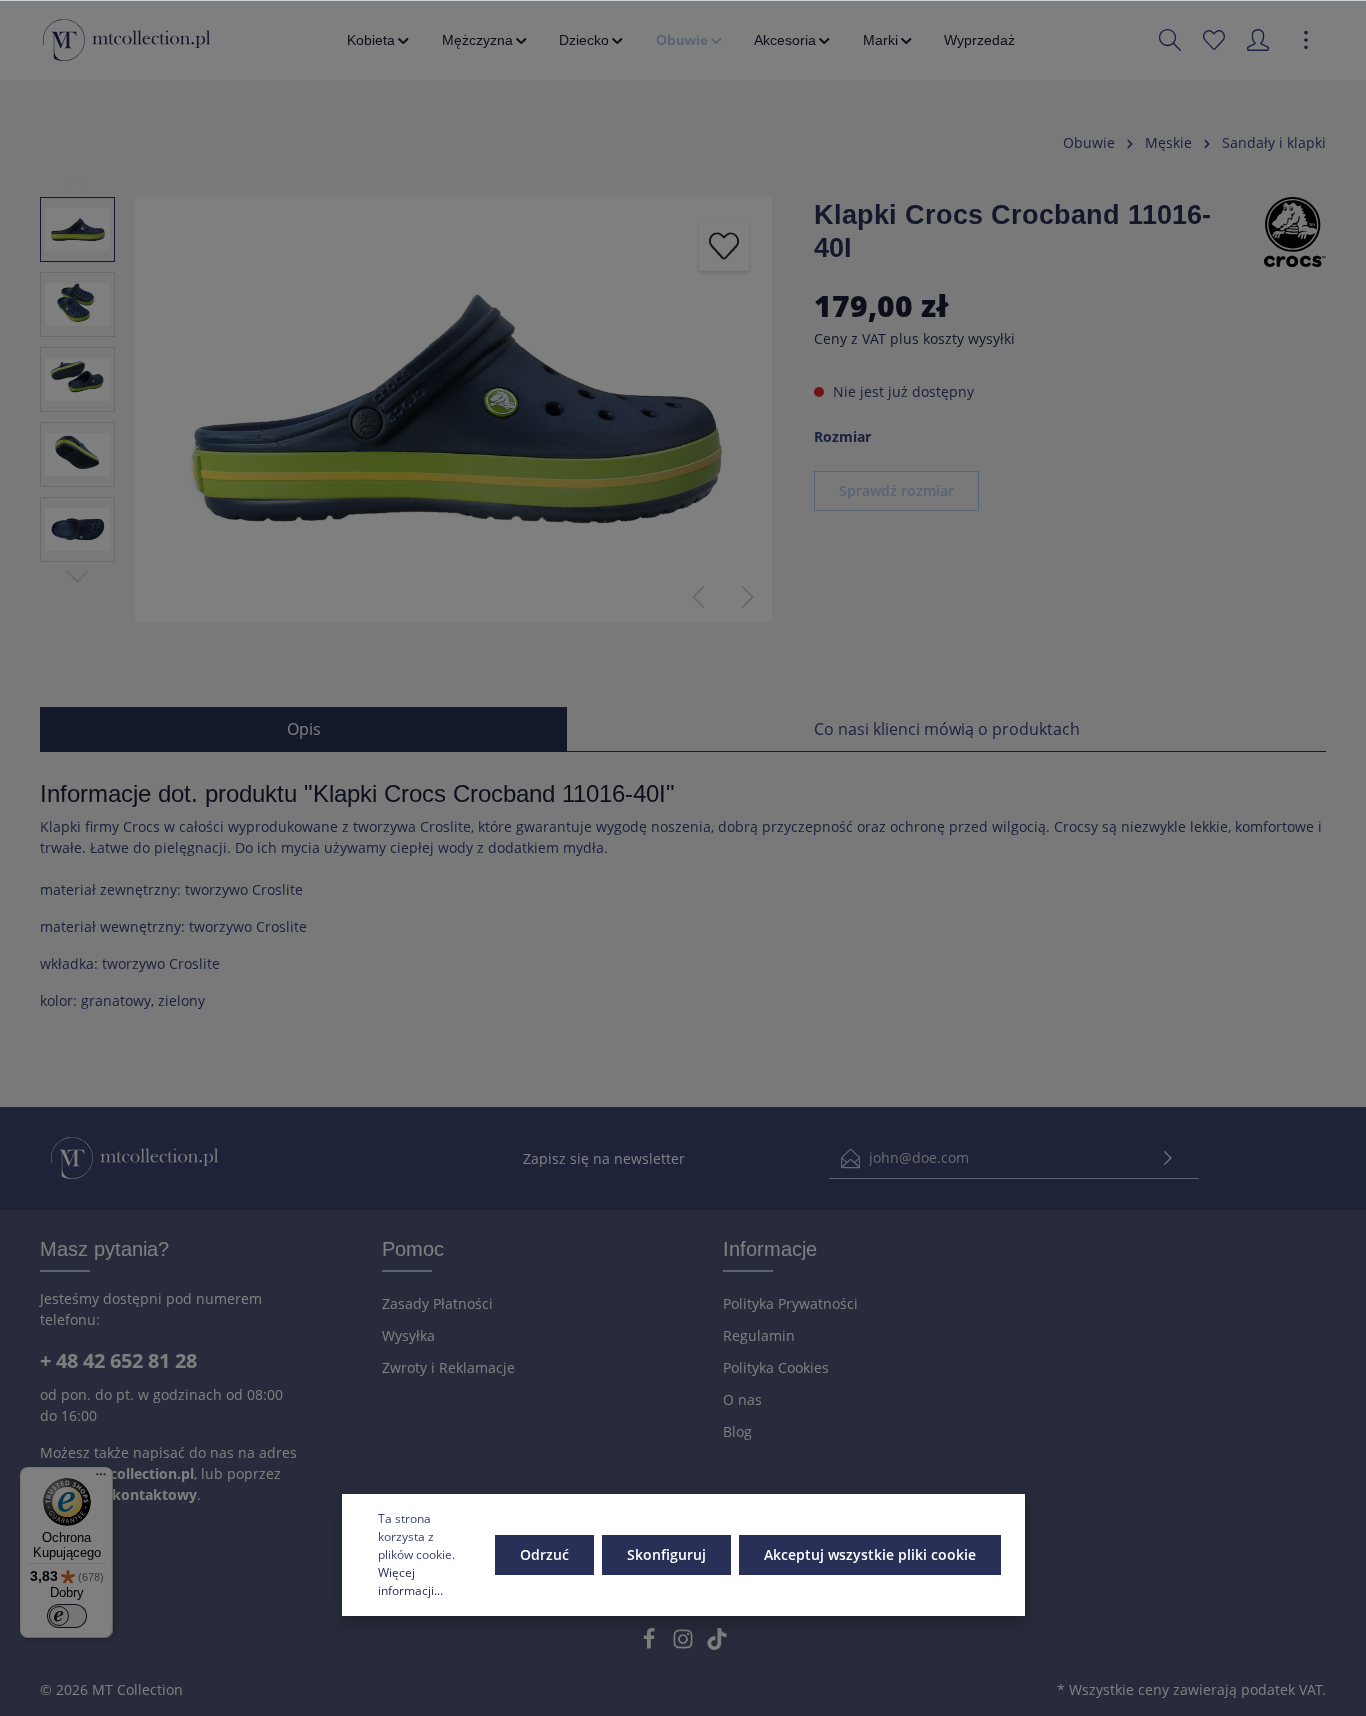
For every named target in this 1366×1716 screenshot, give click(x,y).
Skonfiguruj (666, 1554)
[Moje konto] (1258, 40)
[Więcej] (1306, 40)
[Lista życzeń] (1214, 40)
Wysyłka (408, 1335)
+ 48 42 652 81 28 (118, 1360)
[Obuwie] (690, 40)
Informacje (770, 1249)
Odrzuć (544, 1554)
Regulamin (759, 1335)
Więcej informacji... (410, 1581)
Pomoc (413, 1249)
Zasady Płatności (437, 1303)
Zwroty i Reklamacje (448, 1367)
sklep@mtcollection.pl (117, 1473)
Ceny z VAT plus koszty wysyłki (914, 338)
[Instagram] (685, 1644)
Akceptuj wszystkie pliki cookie (870, 1554)
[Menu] (101, 1479)
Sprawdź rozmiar (896, 490)
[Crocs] (1295, 230)
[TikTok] (717, 1644)
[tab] (303, 729)
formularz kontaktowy (118, 1494)
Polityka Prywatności (790, 1303)
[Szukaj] (1170, 40)
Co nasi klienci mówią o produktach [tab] (947, 729)
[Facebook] (651, 1644)
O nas (742, 1399)
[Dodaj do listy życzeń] (724, 246)
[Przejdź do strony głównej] (126, 40)
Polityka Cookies (776, 1367)
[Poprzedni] (698, 597)
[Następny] (748, 597)
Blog (737, 1431)
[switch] (67, 1616)
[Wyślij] (1168, 1158)
